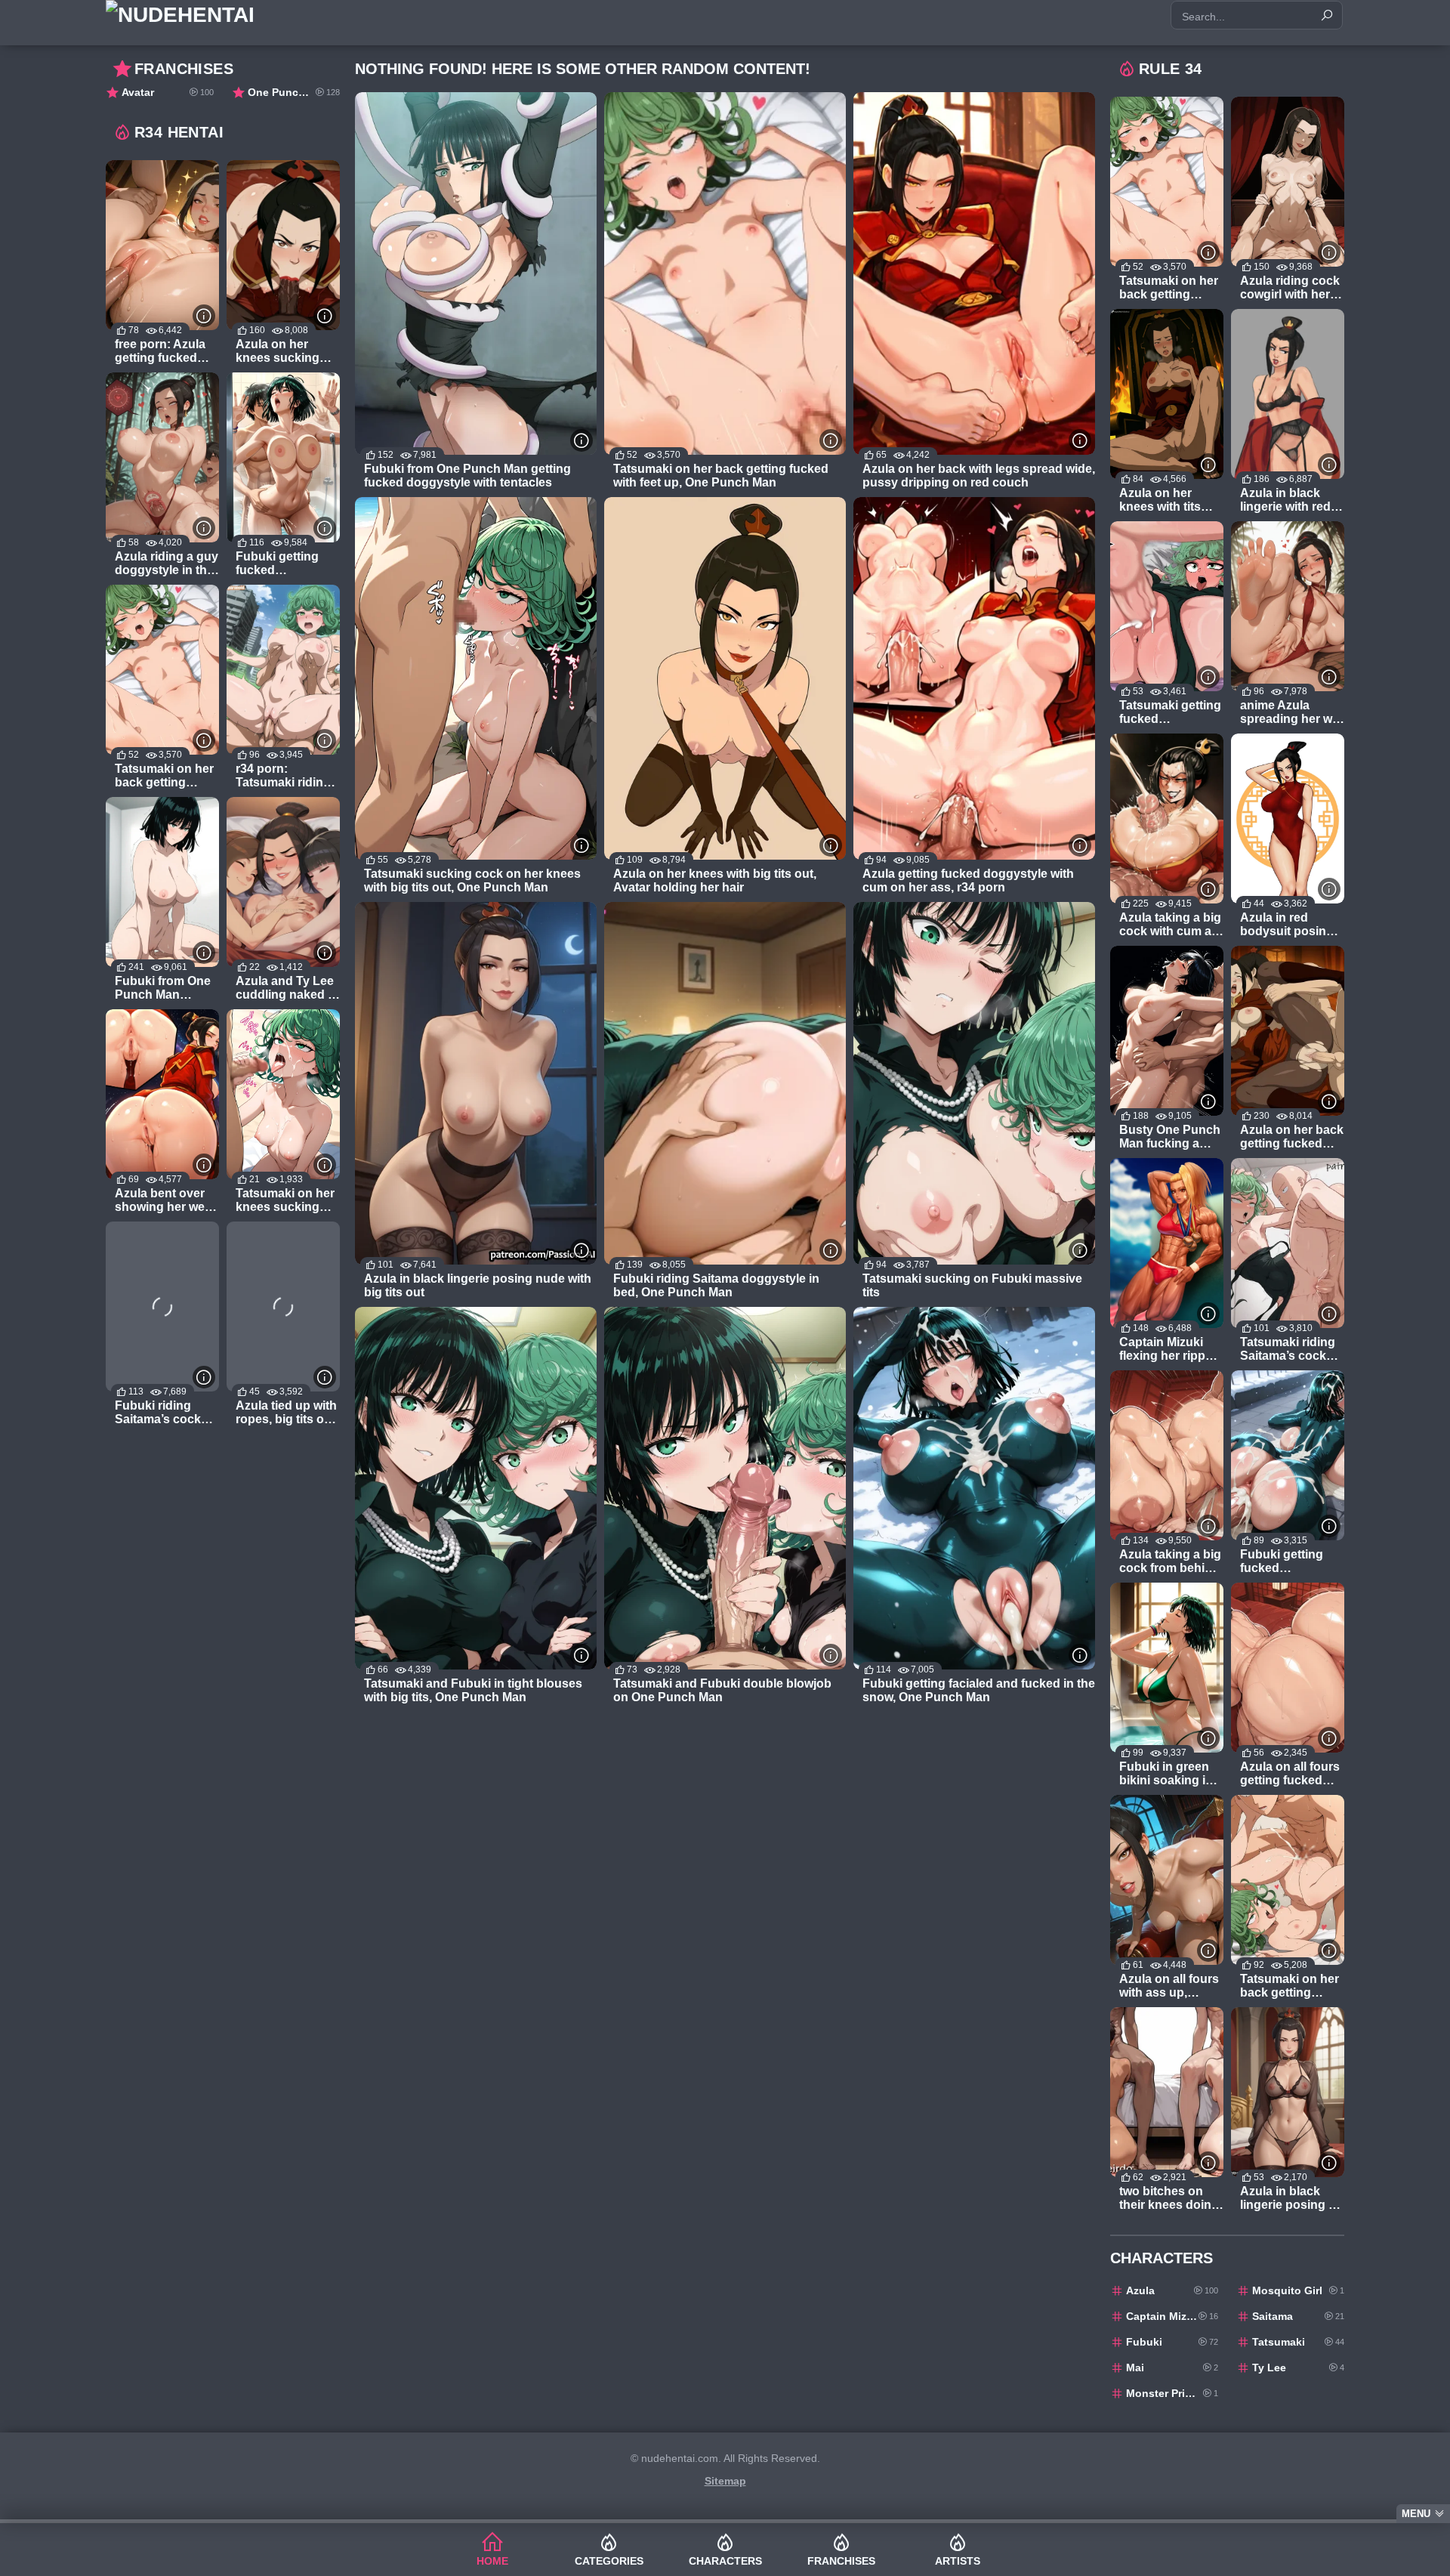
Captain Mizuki (1172, 2316)
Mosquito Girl (1298, 2290)
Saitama (1298, 2316)
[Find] (1327, 15)
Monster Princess (1172, 2393)
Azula (1172, 2290)
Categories (609, 2561)
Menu (1416, 2514)
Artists (958, 2561)
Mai (1172, 2368)
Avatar (168, 92)
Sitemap (725, 2481)
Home (492, 2561)
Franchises (841, 2561)
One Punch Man (294, 92)
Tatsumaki (1298, 2342)
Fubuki (1172, 2342)
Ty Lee (1298, 2368)
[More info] (582, 440)
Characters (725, 2561)
